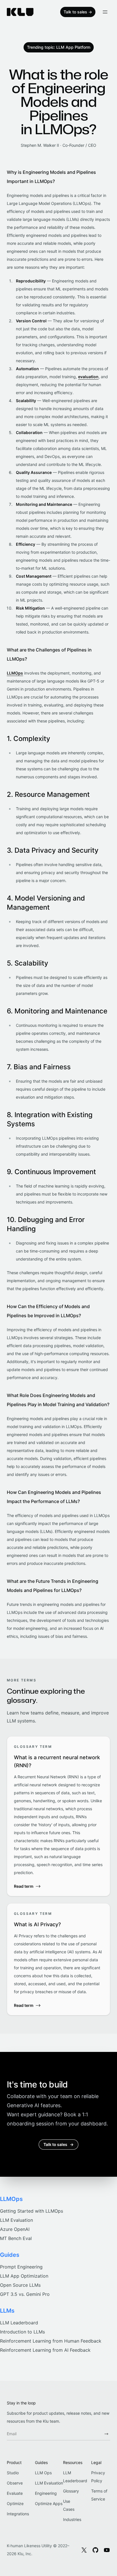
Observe (15, 2483)
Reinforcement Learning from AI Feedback (45, 2350)
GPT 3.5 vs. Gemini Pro (25, 2294)
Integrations (18, 2514)
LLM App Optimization (24, 2276)
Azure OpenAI (15, 2229)
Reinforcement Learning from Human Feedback (51, 2341)
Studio (13, 2473)
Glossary (71, 2491)
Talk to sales (78, 12)
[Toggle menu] (105, 12)
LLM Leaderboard (19, 2323)
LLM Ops (43, 2473)
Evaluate (15, 2493)
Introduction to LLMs (22, 2332)
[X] (84, 2550)
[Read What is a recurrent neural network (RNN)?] (58, 1816)
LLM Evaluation (16, 2220)
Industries (72, 2519)
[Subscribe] (106, 2434)
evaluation (88, 377)
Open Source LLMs (20, 2285)
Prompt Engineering (21, 2267)
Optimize (15, 2503)
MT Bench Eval (16, 2238)
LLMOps (15, 673)
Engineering (46, 2493)
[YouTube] (107, 2550)
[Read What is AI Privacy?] (58, 1959)
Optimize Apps (49, 2503)
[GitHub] (95, 2550)
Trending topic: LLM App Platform (59, 47)
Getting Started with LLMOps (32, 2211)
